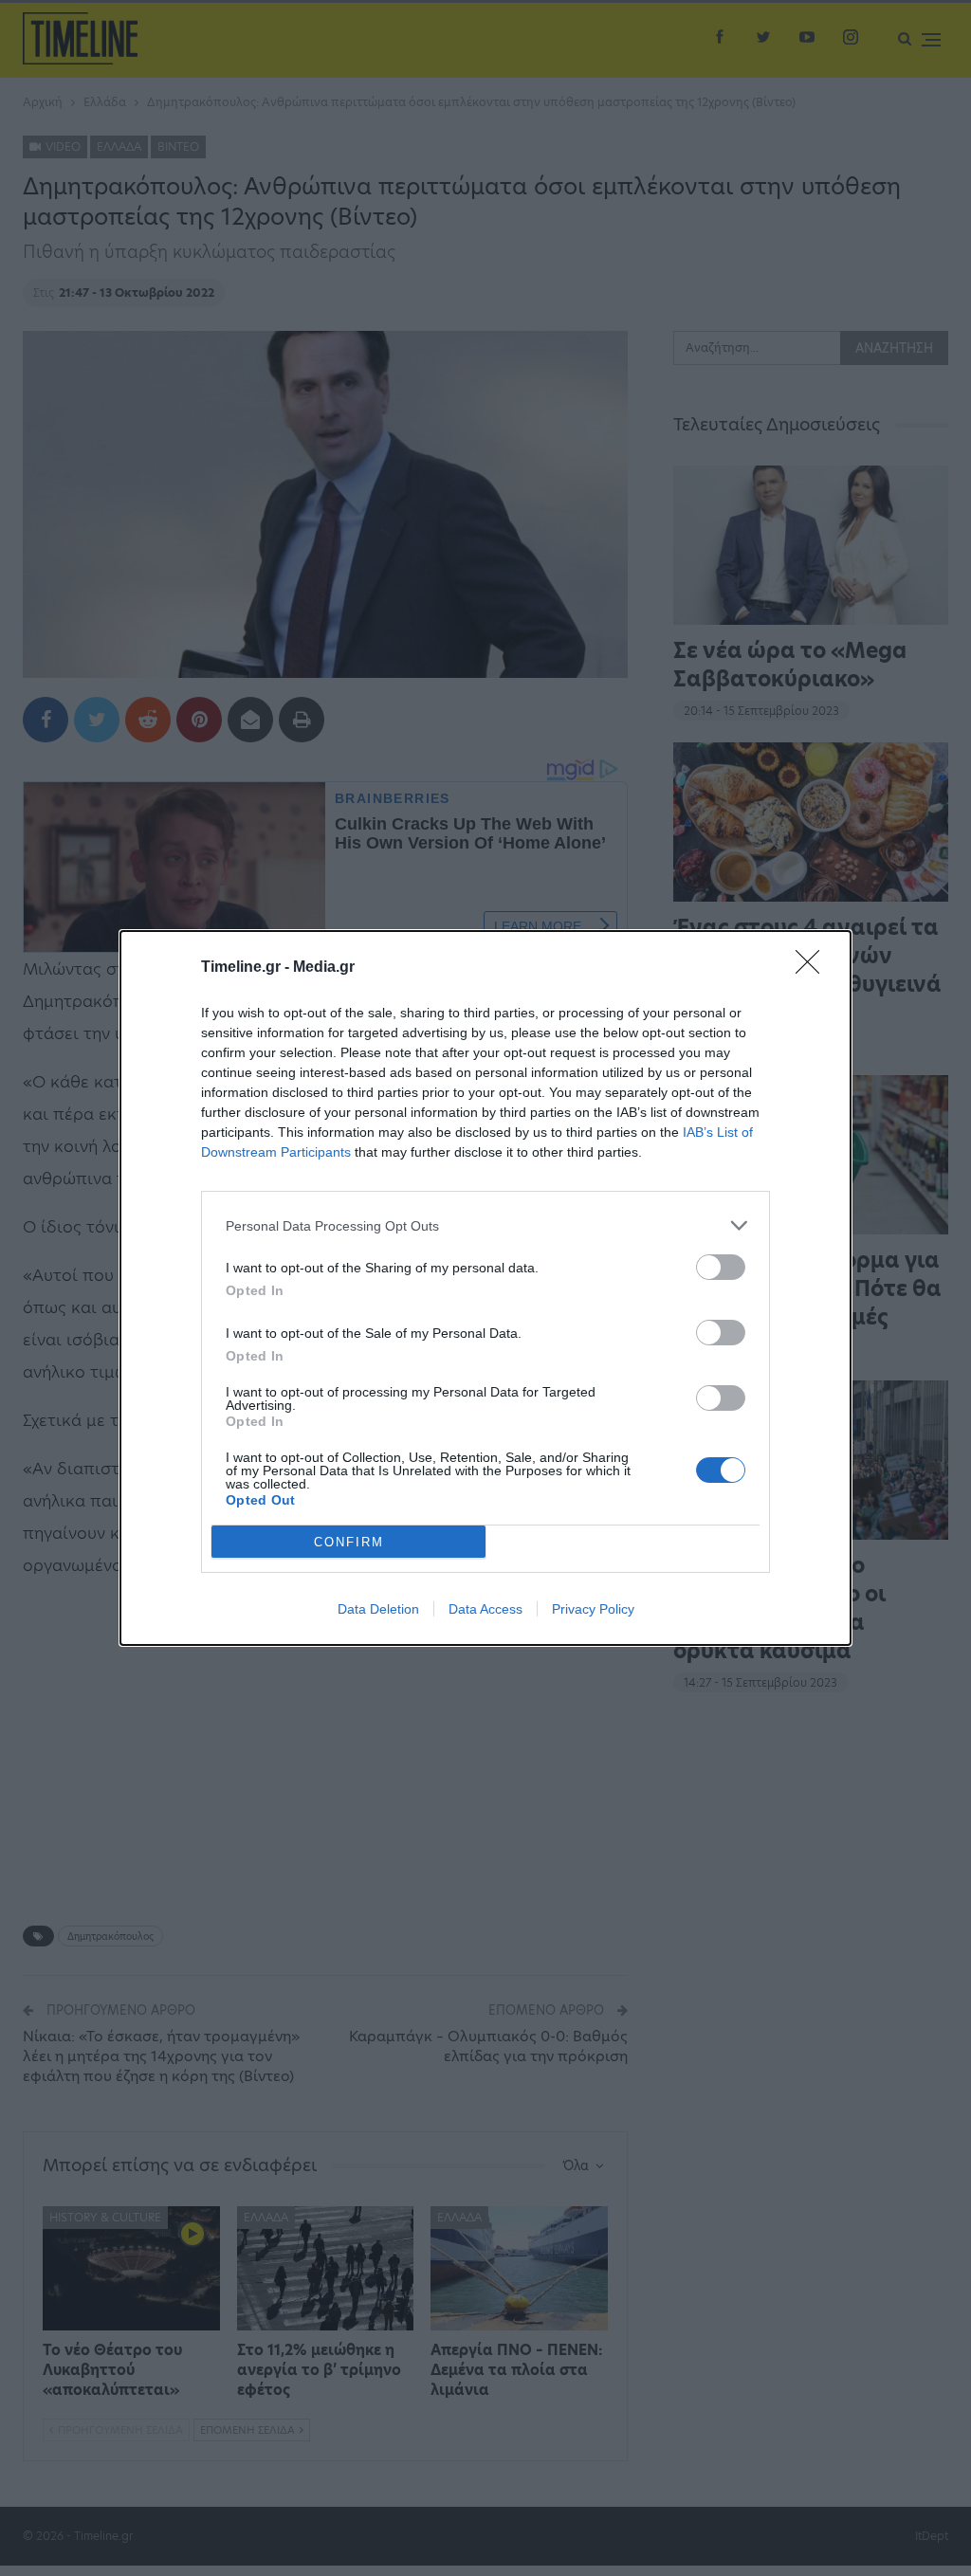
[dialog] (485, 1288)
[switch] (721, 1267)
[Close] (814, 968)
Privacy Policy (593, 1609)
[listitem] (485, 1225)
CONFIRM (349, 1542)
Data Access (485, 1609)
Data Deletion (378, 1609)
